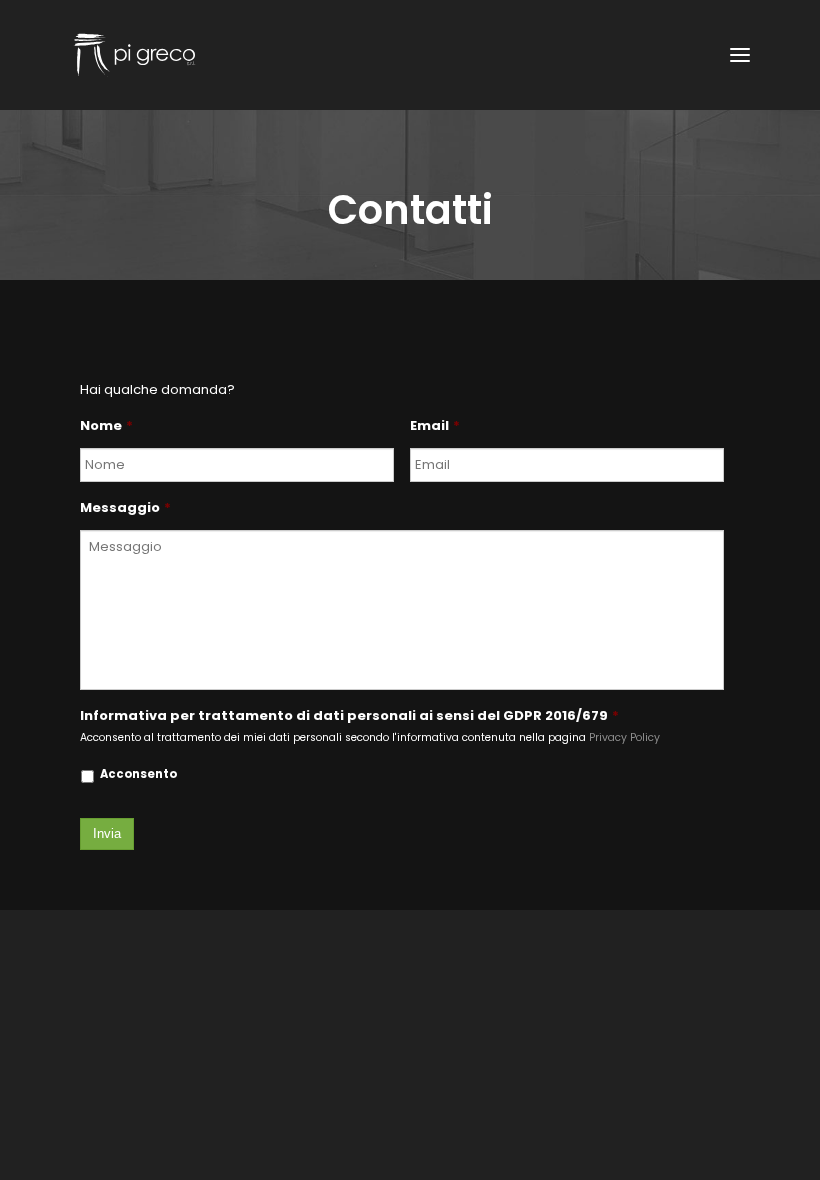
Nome (106, 426)
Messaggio (125, 508)
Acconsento (138, 774)
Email (435, 426)
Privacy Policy (624, 737)
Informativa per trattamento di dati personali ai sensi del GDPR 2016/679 (349, 716)
